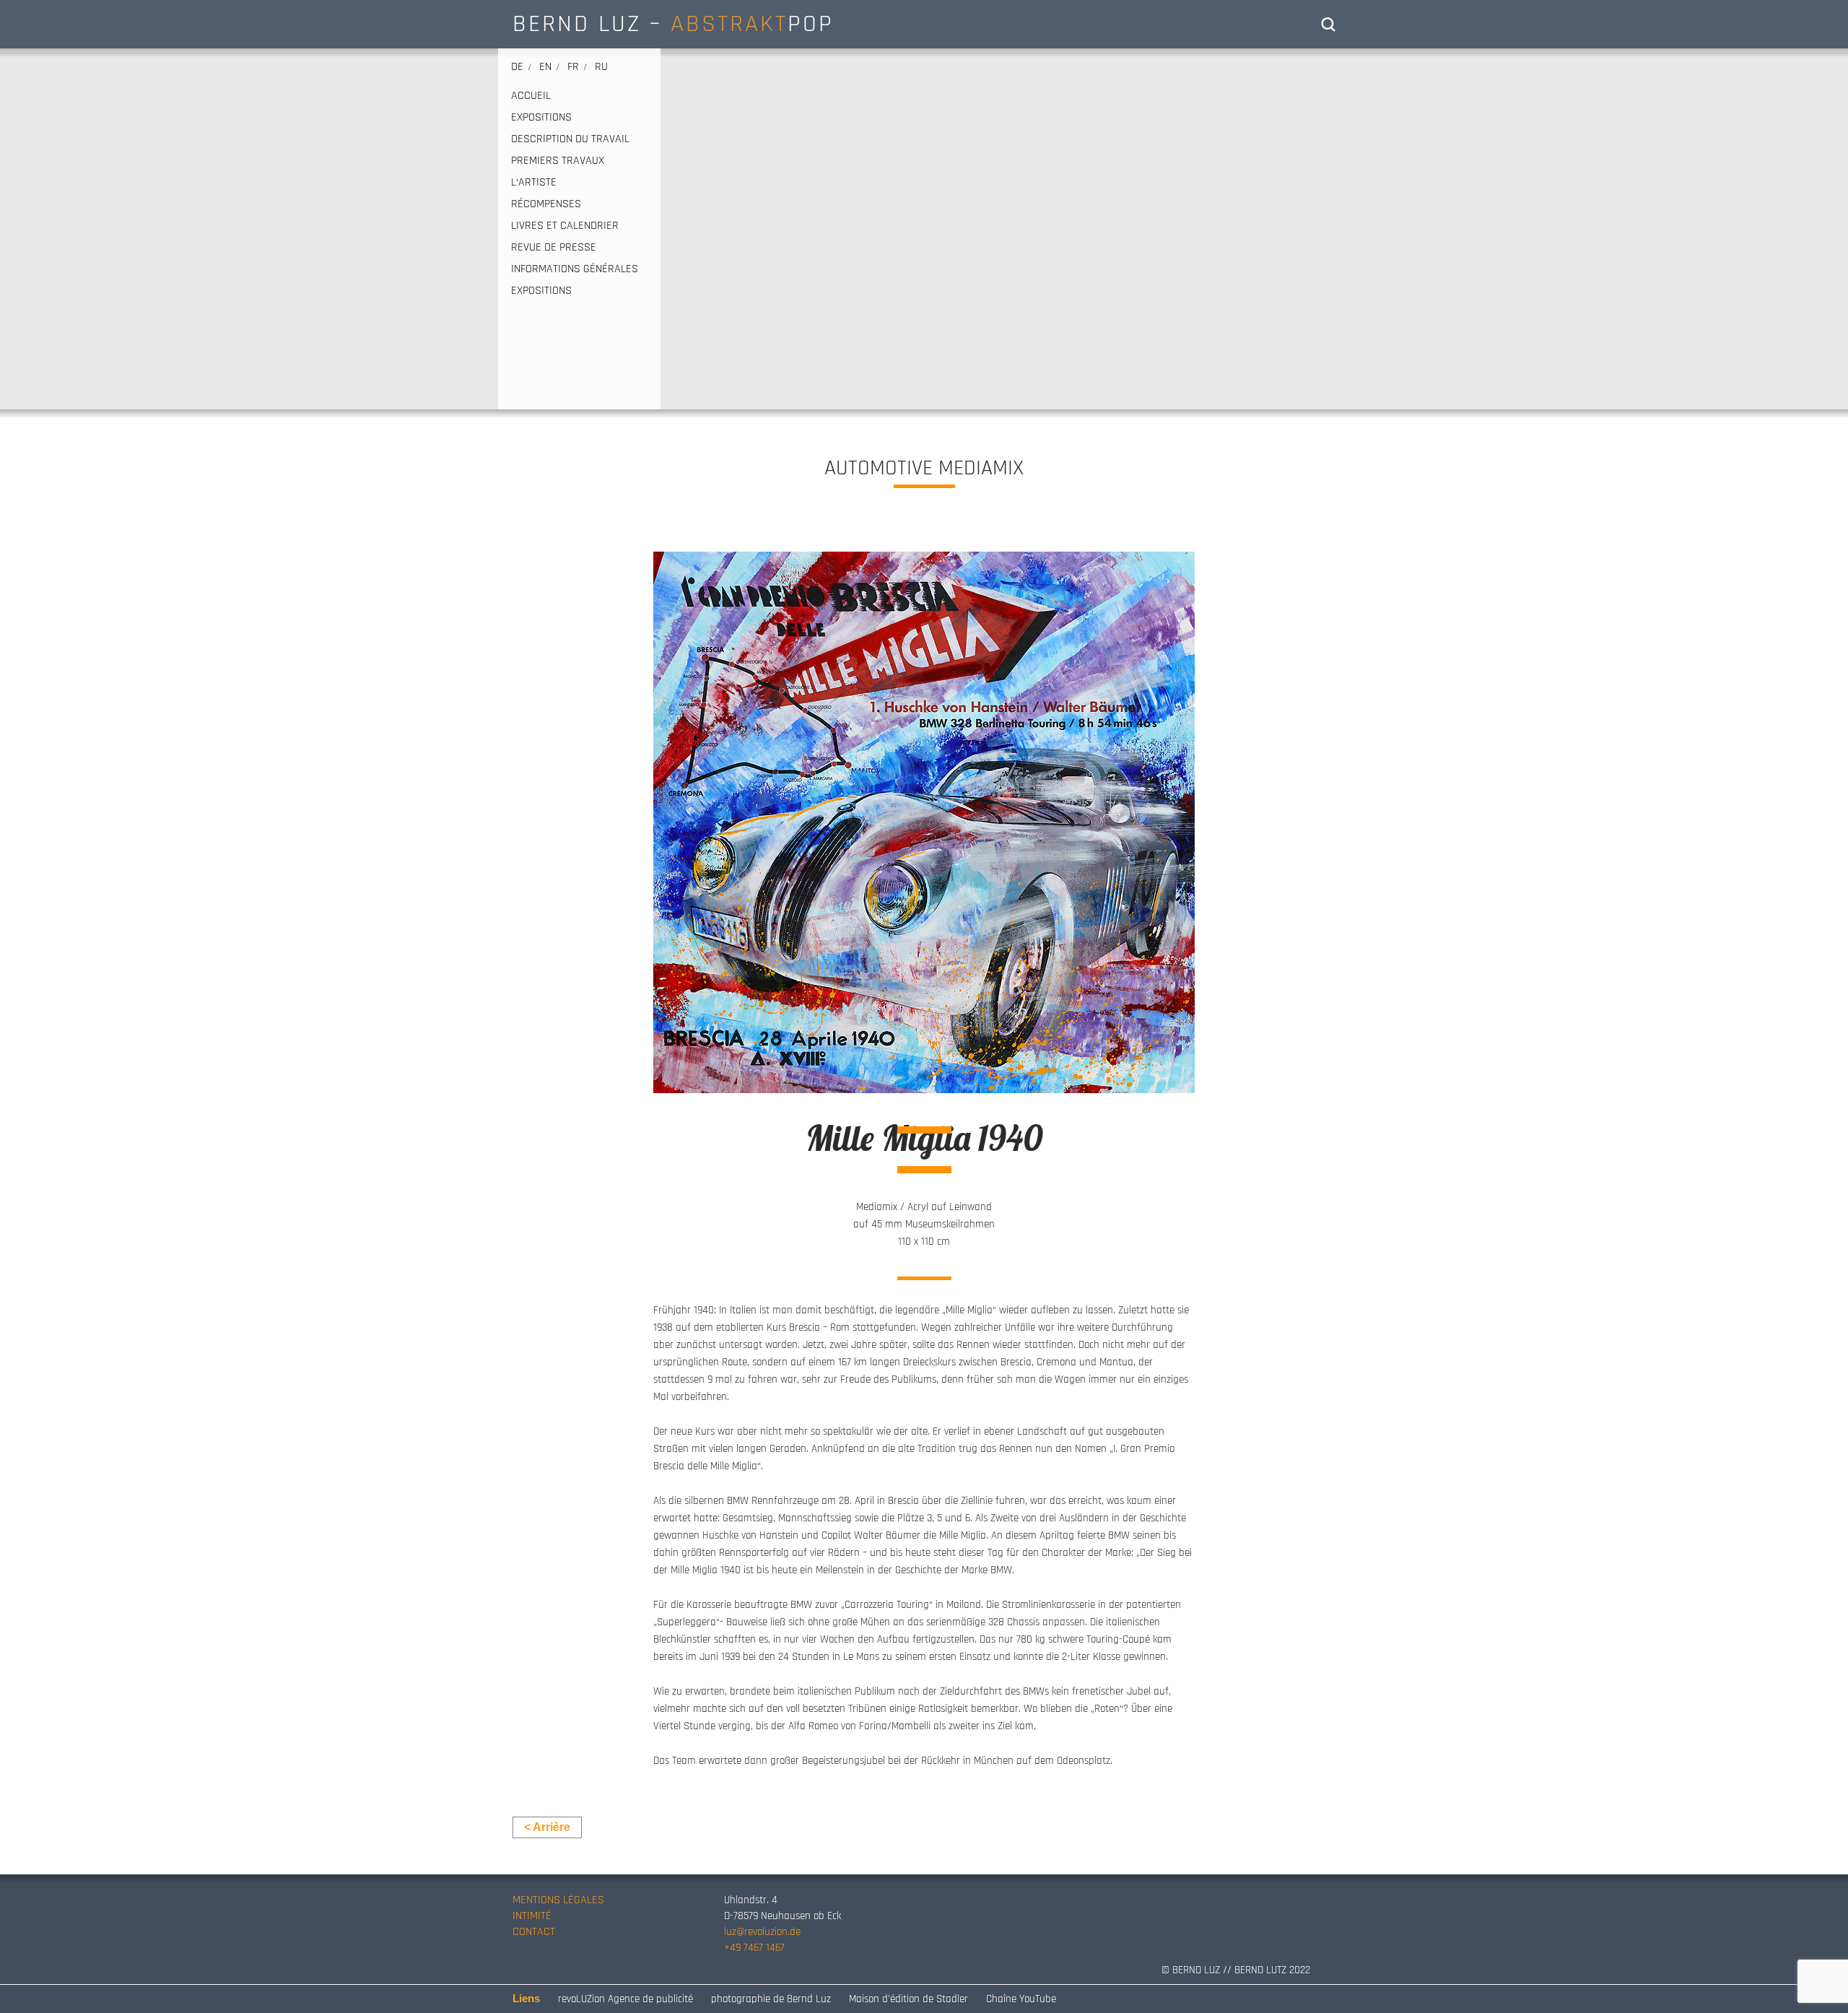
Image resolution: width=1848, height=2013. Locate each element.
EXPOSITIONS (541, 118)
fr (573, 67)
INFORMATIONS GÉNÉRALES (575, 269)
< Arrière (547, 1827)
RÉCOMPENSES (546, 204)
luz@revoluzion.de (762, 1932)
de (517, 67)
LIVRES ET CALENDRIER (565, 226)
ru (601, 67)
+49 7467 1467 (754, 1948)
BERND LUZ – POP (673, 24)
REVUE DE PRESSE (554, 248)
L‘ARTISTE (534, 183)
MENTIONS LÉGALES (558, 1900)
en (545, 67)
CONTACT (534, 1932)
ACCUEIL (531, 96)
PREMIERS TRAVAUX (558, 161)
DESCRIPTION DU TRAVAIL (570, 139)
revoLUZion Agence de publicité (626, 1999)
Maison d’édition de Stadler (908, 1999)
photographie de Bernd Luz (771, 1999)
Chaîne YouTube (1021, 1999)
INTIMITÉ (532, 1916)
